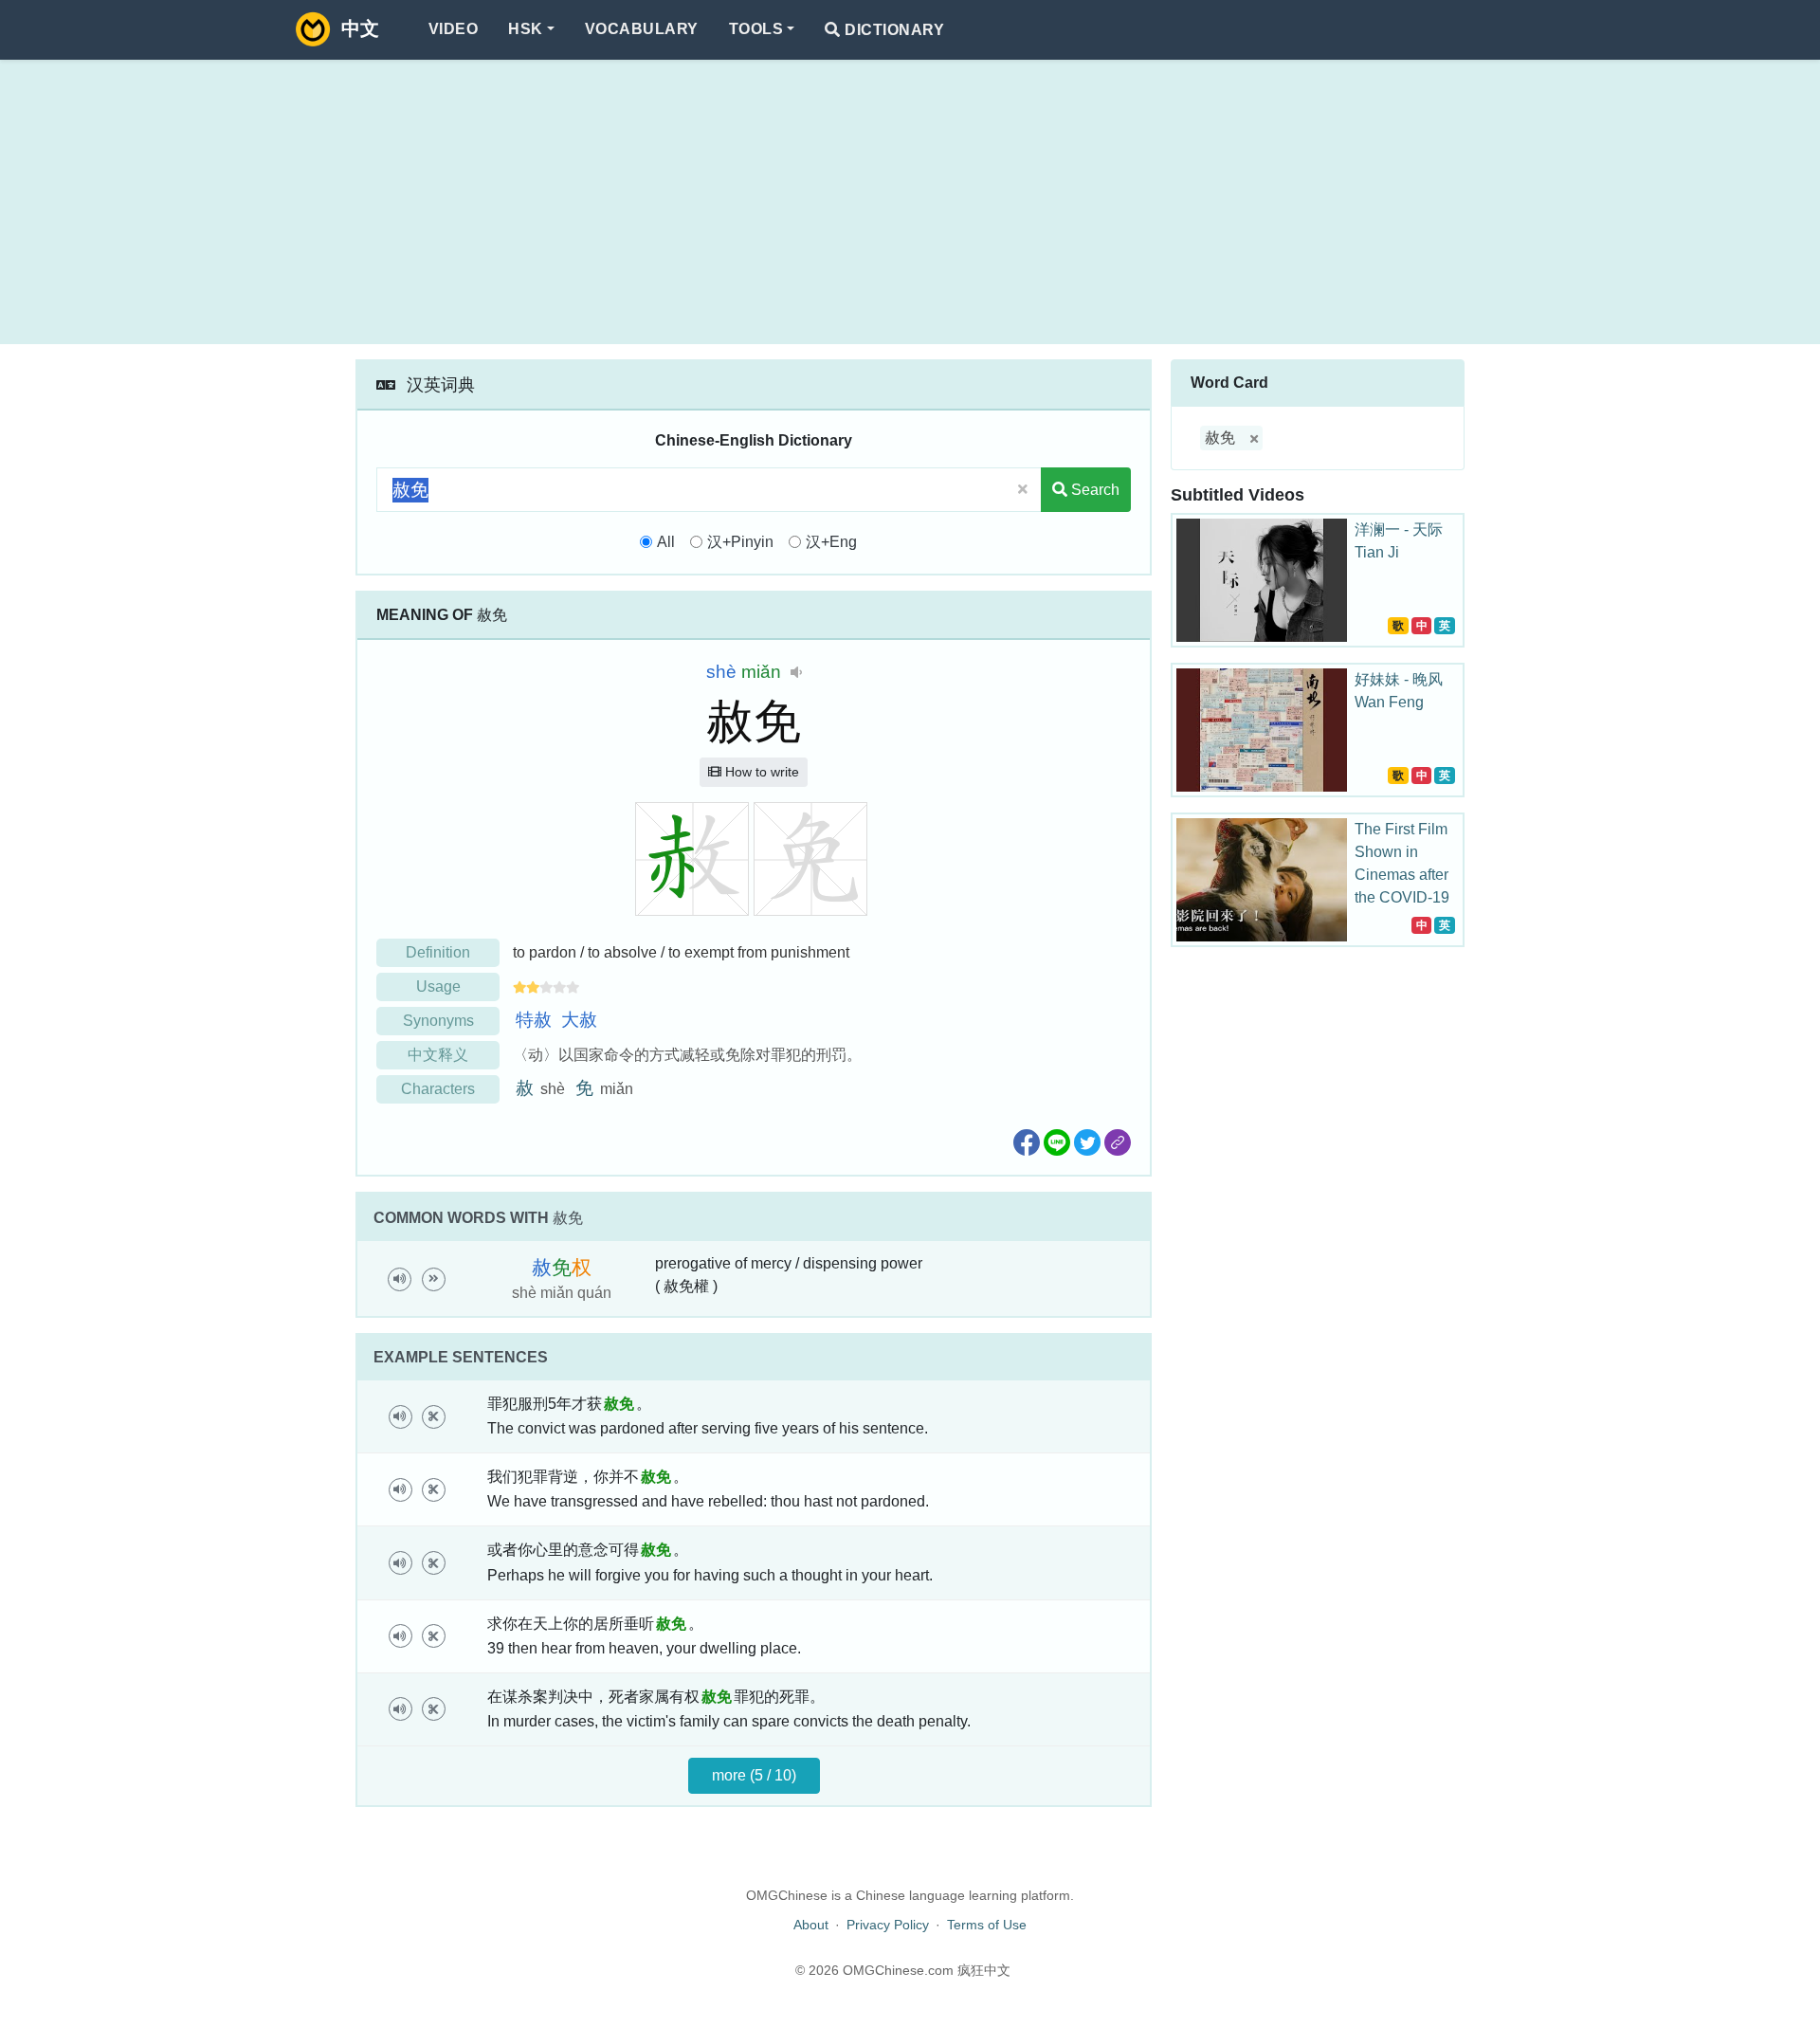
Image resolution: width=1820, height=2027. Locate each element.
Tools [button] (756, 29)
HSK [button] (525, 29)
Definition (438, 952)
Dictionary (892, 30)
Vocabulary (642, 29)
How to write (760, 772)
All (666, 542)
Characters (438, 1089)
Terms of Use (987, 1925)
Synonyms (438, 1021)
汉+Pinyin (740, 542)
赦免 (1220, 438)
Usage (438, 986)
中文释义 (438, 1055)
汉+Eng (831, 542)
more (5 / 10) (754, 1775)
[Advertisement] (910, 202)
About (811, 1925)
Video (453, 29)
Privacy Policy (888, 1925)
